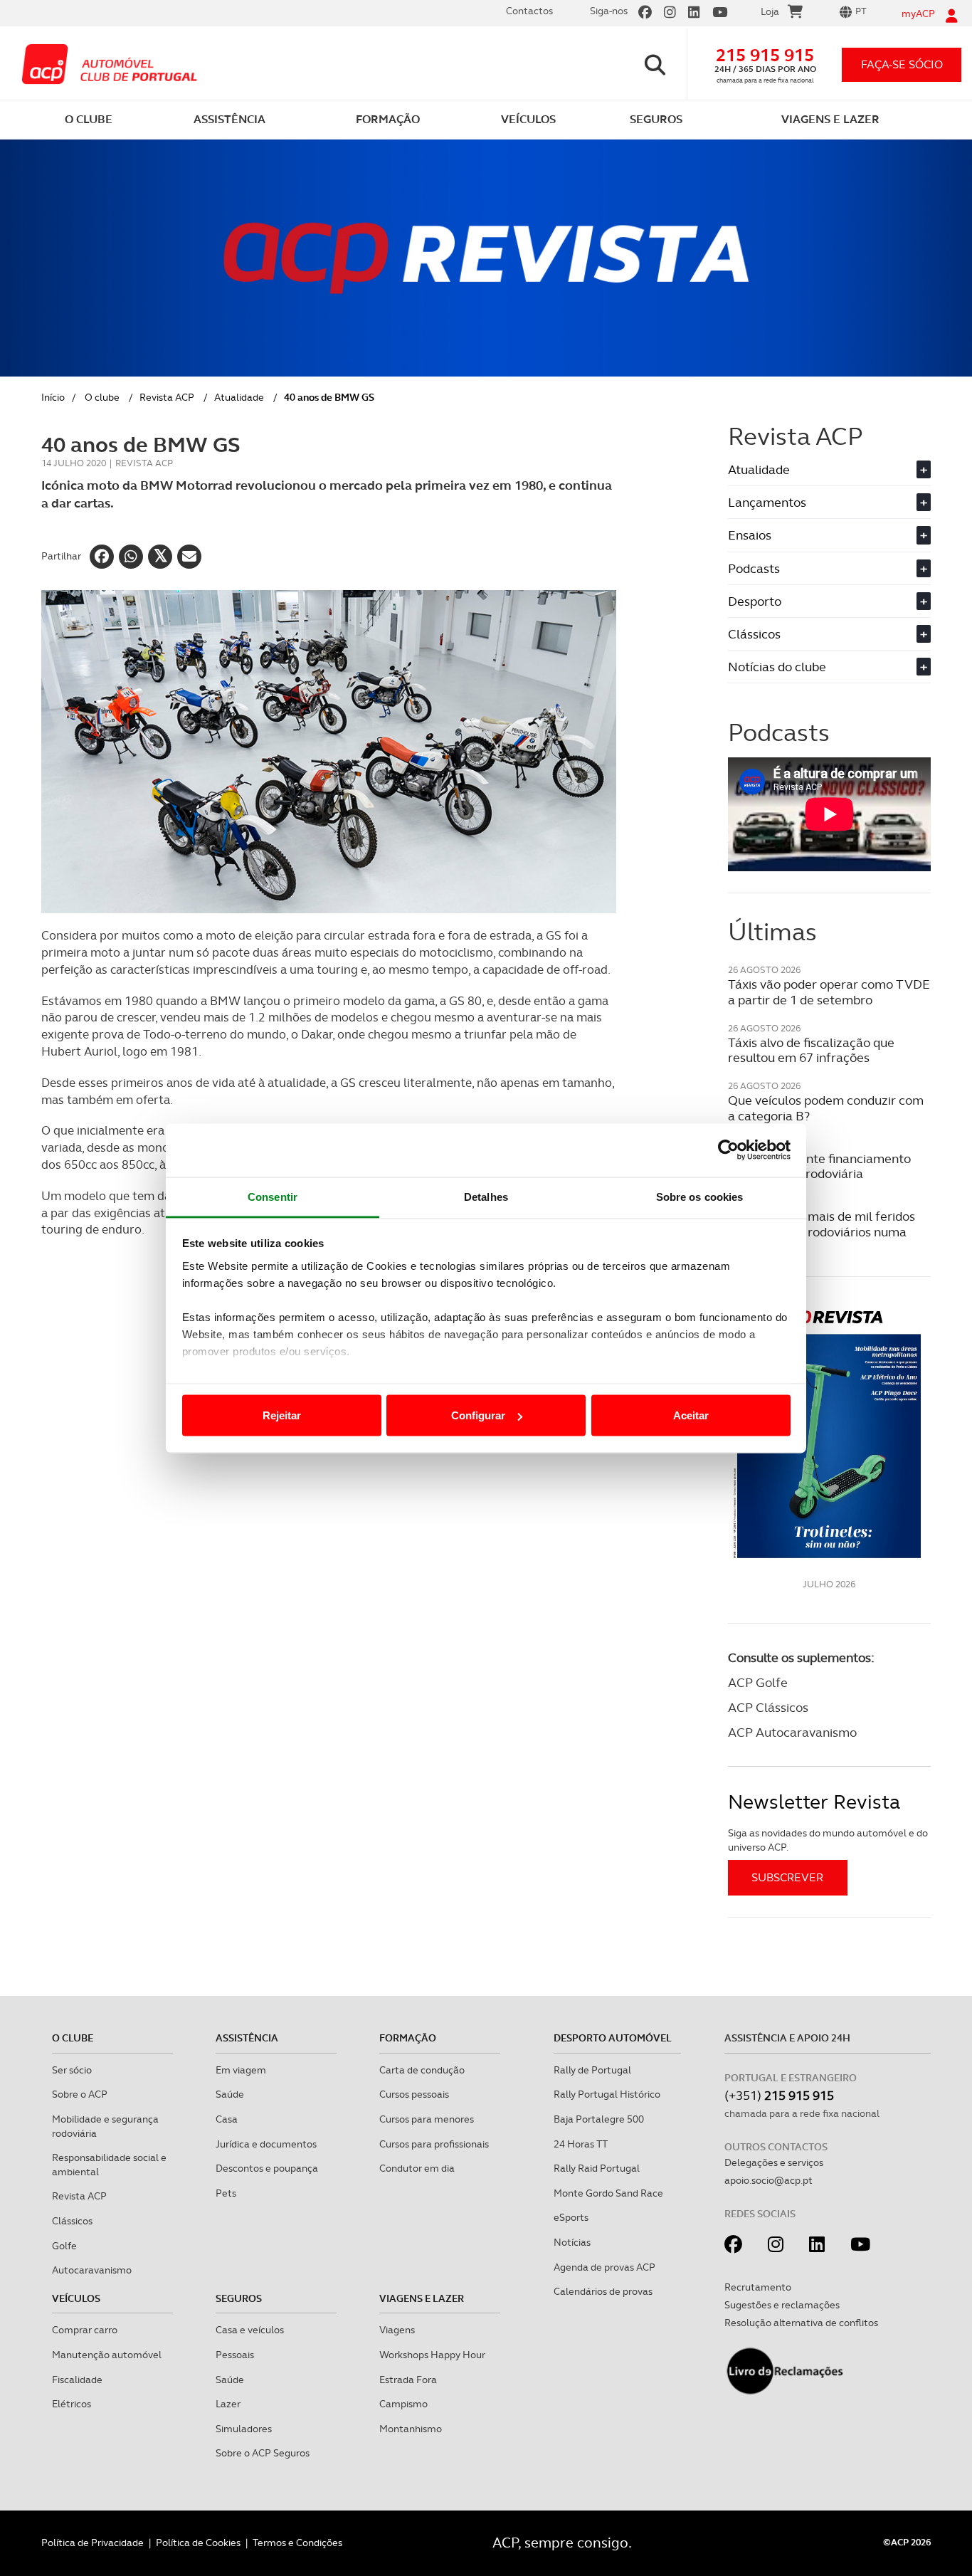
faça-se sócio (902, 64)
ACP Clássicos (768, 1707)
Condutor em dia (417, 2168)
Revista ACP (167, 397)
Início (53, 397)
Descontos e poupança (267, 2168)
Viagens (397, 2330)
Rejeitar (282, 1415)
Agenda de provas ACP (604, 2267)
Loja (770, 11)
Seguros (239, 2298)
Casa (227, 2119)
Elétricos (72, 2404)
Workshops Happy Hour (432, 2355)
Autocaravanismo (92, 2270)
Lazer (228, 2404)
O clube (102, 397)
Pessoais (235, 2355)
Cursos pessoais (414, 2094)
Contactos (529, 11)
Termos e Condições (297, 2543)
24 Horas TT (581, 2144)
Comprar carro (85, 2330)
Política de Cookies (198, 2543)
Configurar (478, 1415)
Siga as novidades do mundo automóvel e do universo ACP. (828, 1840)
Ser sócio (72, 2070)
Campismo (403, 2404)
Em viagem (241, 2070)
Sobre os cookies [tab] (700, 1196)
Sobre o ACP (80, 2094)
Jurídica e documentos (266, 2144)
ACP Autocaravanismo (792, 1732)
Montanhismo (411, 2429)
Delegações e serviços (774, 2162)
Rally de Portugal (592, 2070)
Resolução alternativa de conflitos (801, 2323)
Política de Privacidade (93, 2543)
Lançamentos (828, 502)
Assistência (247, 2038)
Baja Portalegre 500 (599, 2119)
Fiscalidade (77, 2380)
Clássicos (828, 634)
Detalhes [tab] (486, 1196)
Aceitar (691, 1415)
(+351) (779, 2095)
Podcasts (828, 568)
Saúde (230, 2094)
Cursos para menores (427, 2119)
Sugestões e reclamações (782, 2305)
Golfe (64, 2246)
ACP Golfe (758, 1682)
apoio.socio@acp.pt (768, 2180)
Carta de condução (422, 2070)
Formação (408, 2038)
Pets (226, 2193)
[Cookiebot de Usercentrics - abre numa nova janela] (728, 1150)
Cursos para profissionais (434, 2144)
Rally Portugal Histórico (607, 2094)
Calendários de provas (603, 2291)
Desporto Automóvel (613, 2038)
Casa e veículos (250, 2330)
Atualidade (239, 397)
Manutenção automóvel (107, 2355)
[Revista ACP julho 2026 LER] (829, 1433)
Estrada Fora (408, 2380)
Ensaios (828, 535)
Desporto (828, 601)
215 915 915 (765, 55)
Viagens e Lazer (422, 2298)
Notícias (572, 2242)
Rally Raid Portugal (597, 2168)
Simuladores (244, 2429)
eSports (571, 2217)
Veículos (76, 2298)
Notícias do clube (828, 667)
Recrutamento (758, 2287)
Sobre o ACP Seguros (263, 2453)
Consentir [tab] (273, 1196)
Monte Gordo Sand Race (608, 2193)
